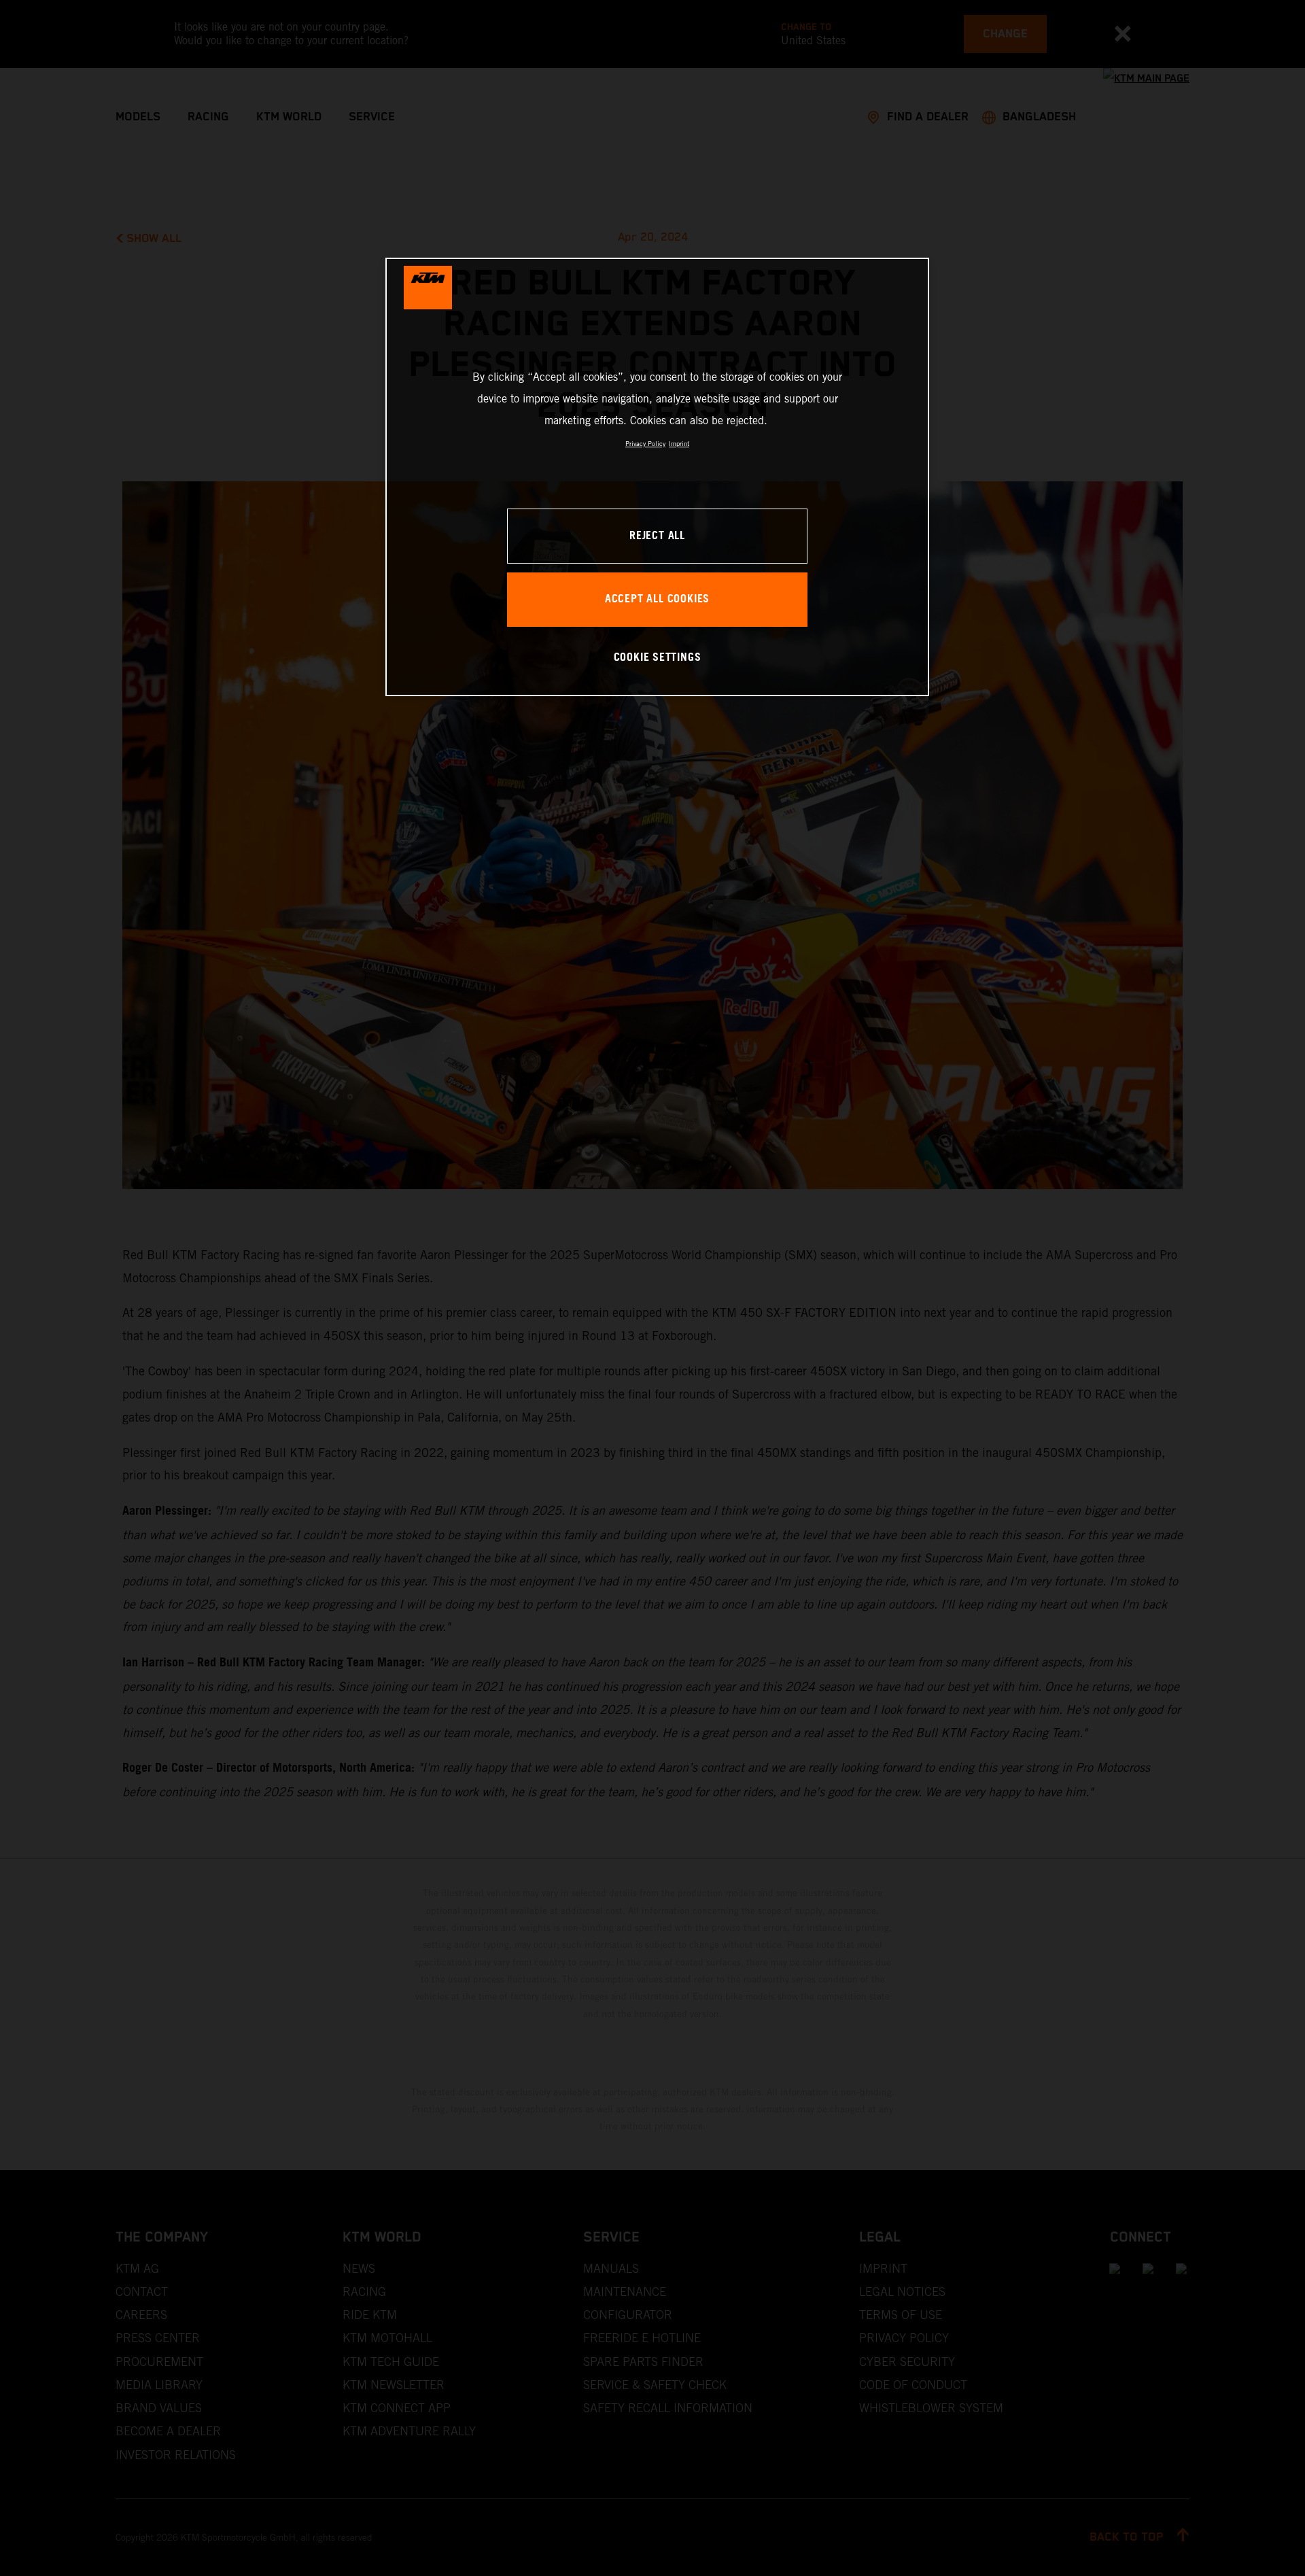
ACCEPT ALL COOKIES (657, 599)
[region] (657, 477)
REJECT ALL (657, 536)
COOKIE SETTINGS (658, 658)
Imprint (679, 444)
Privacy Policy (645, 444)
